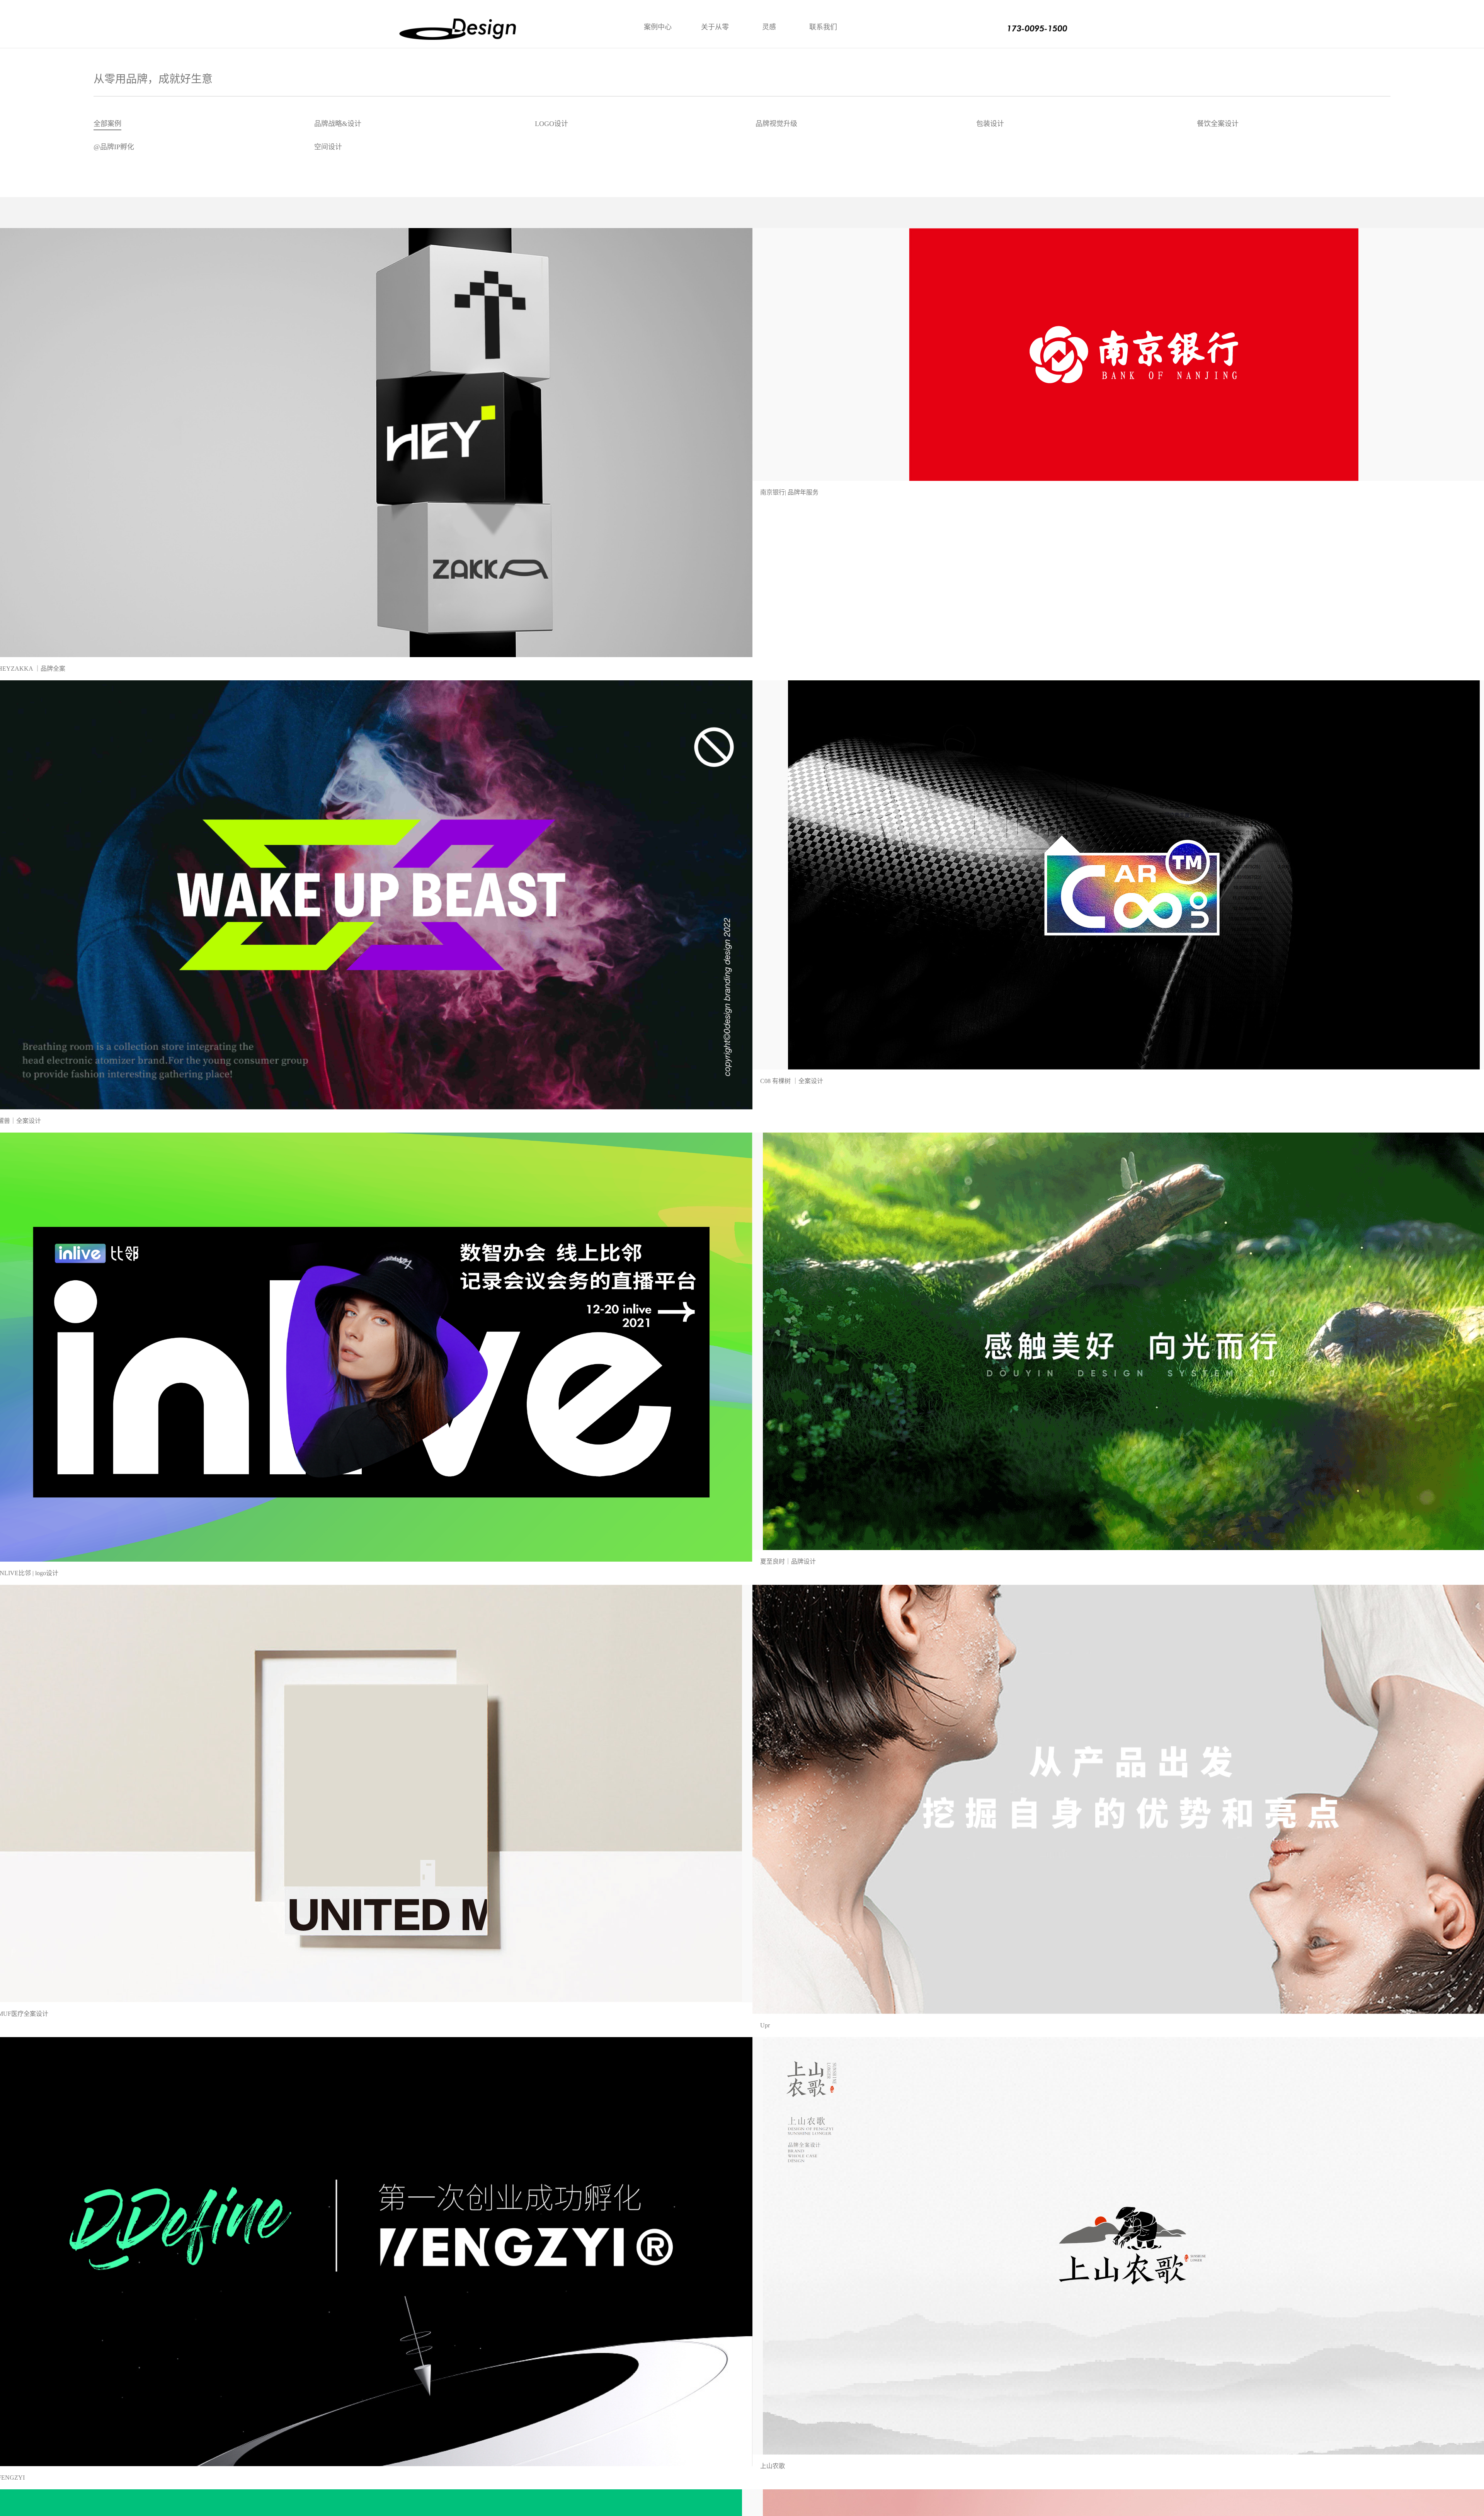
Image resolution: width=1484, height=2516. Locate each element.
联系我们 (823, 27)
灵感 (769, 27)
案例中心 (658, 27)
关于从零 (715, 27)
